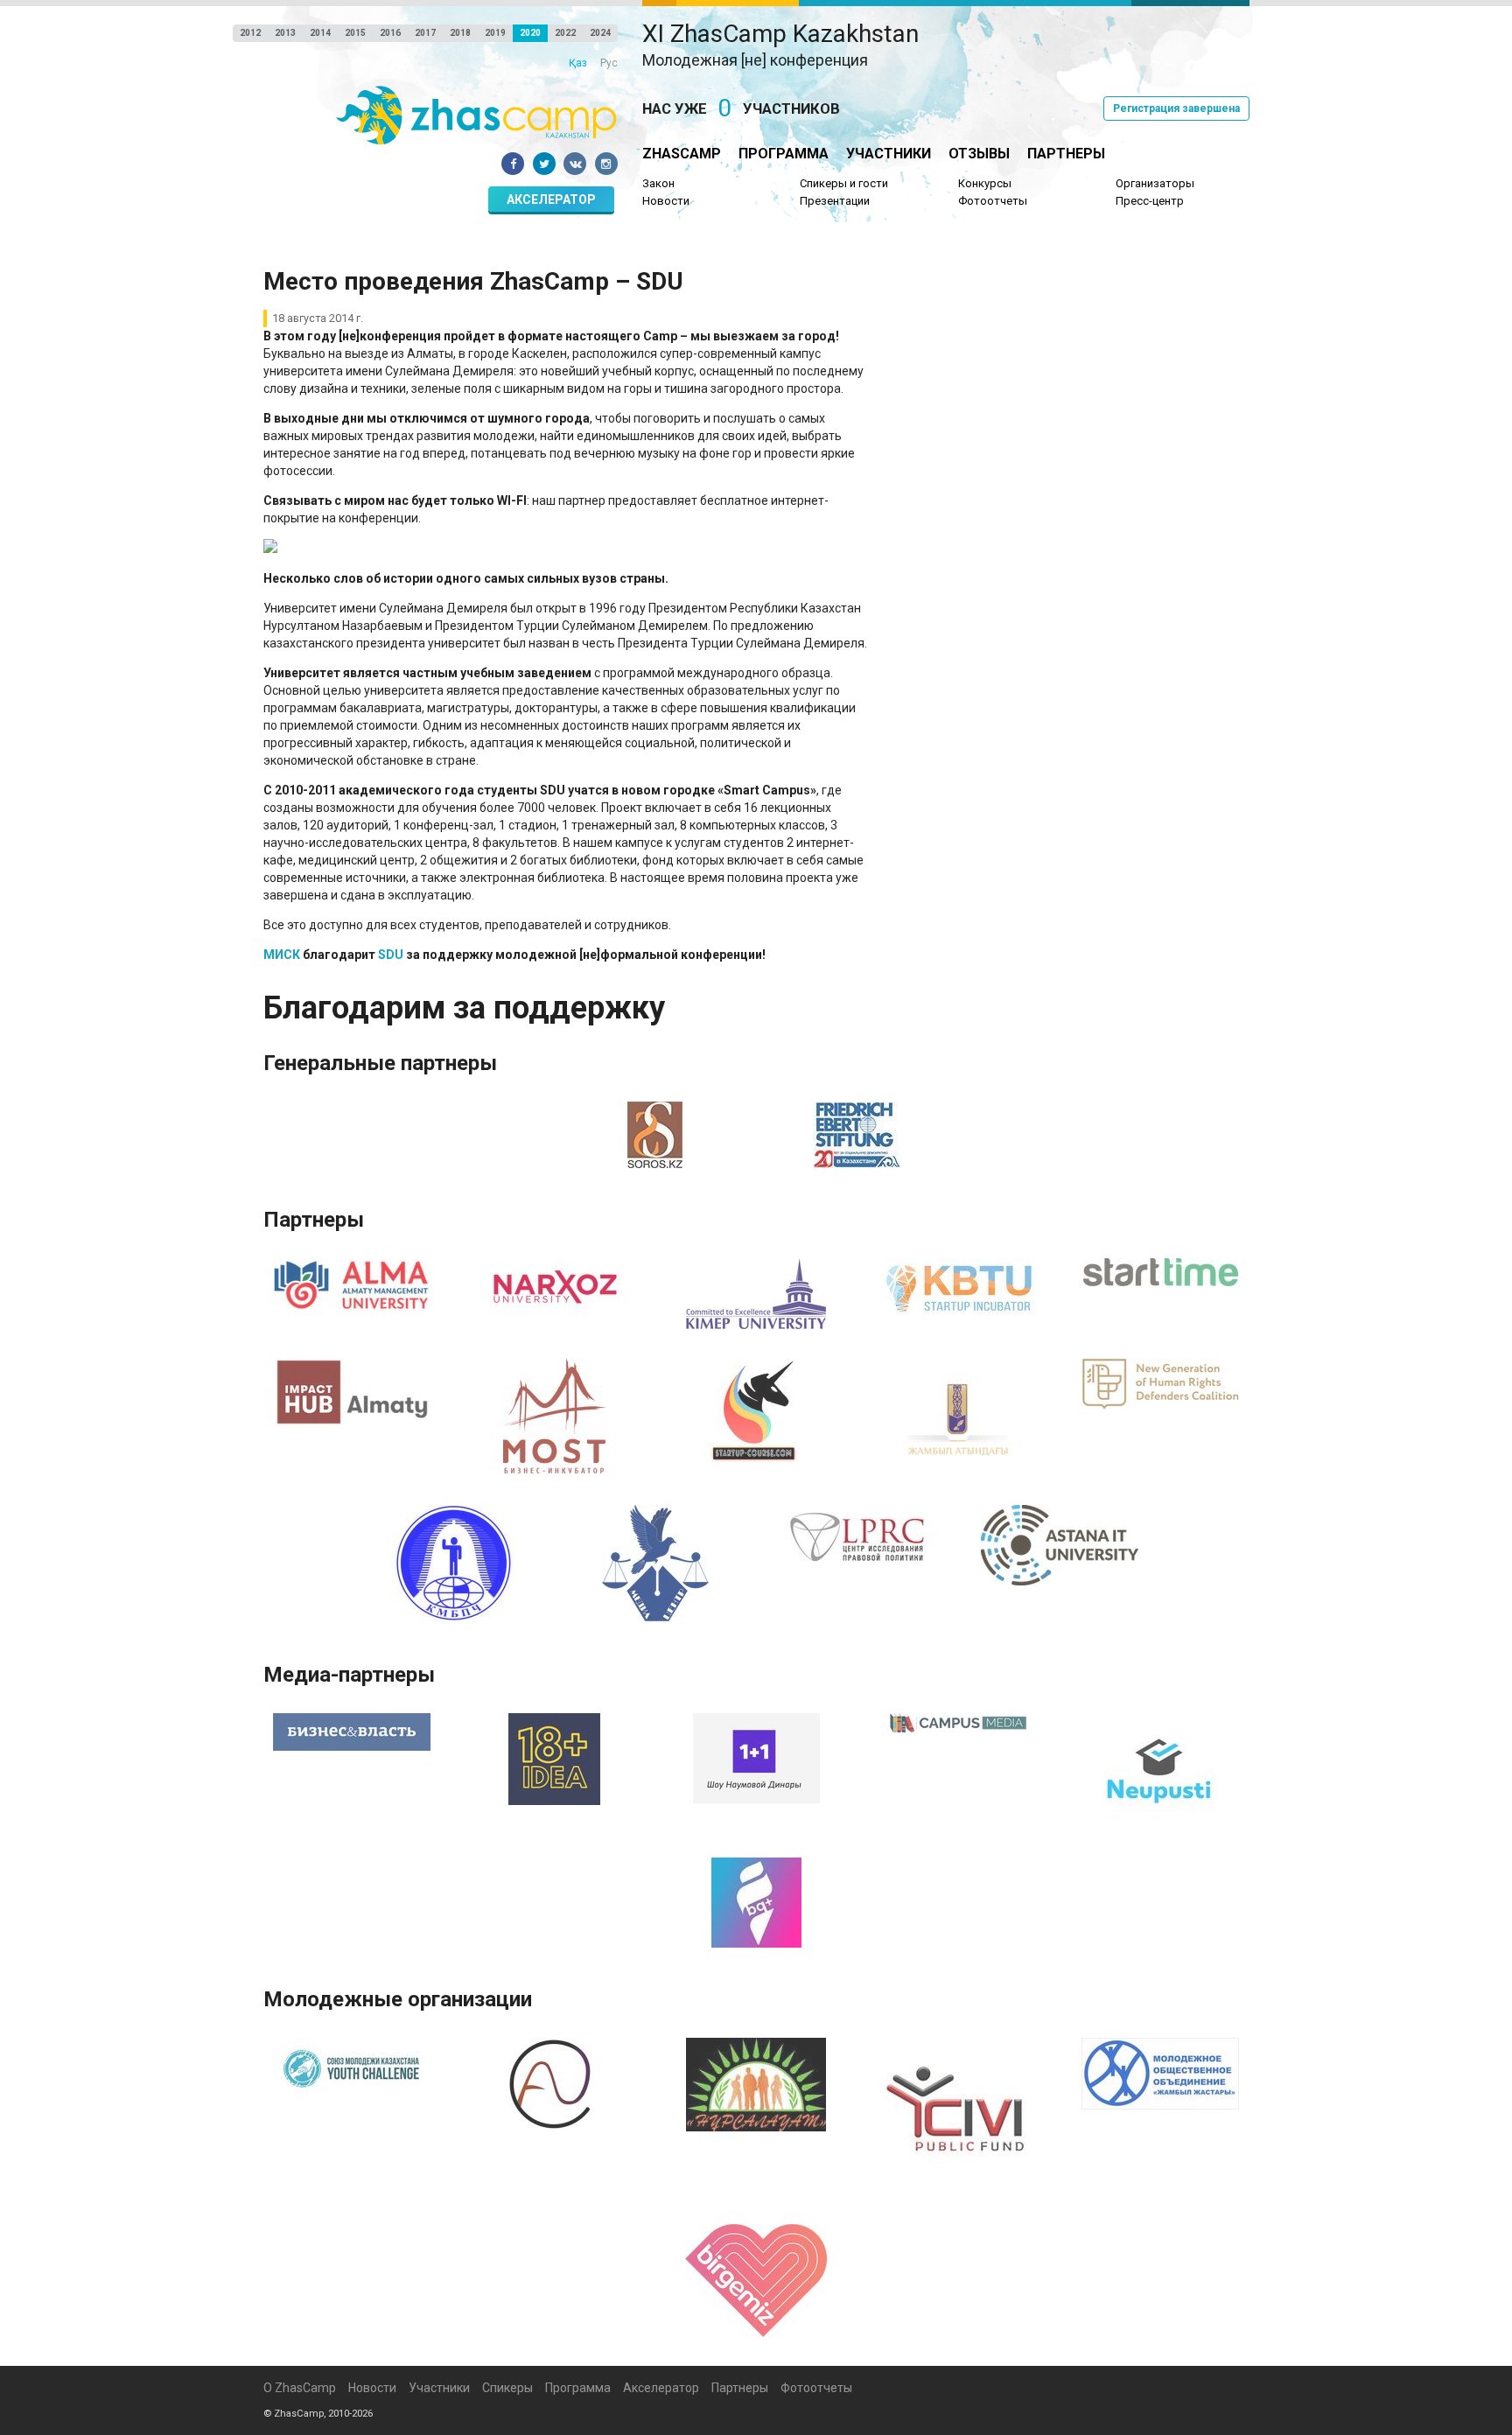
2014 (320, 33)
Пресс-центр (1150, 201)
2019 (495, 33)
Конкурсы (985, 183)
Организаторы (1155, 183)
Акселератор (551, 199)
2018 (460, 33)
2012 (250, 33)
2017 (425, 33)
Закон (658, 183)
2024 (600, 33)
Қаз (578, 63)
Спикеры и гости (844, 183)
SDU (391, 955)
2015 (355, 33)
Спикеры (507, 2388)
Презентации (835, 201)
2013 (285, 33)
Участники (889, 154)
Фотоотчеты (993, 201)
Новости (666, 201)
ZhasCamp (682, 154)
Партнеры (1066, 154)
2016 (390, 33)
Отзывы (979, 154)
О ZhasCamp (300, 2388)
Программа (784, 154)
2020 (530, 33)
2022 (565, 33)
